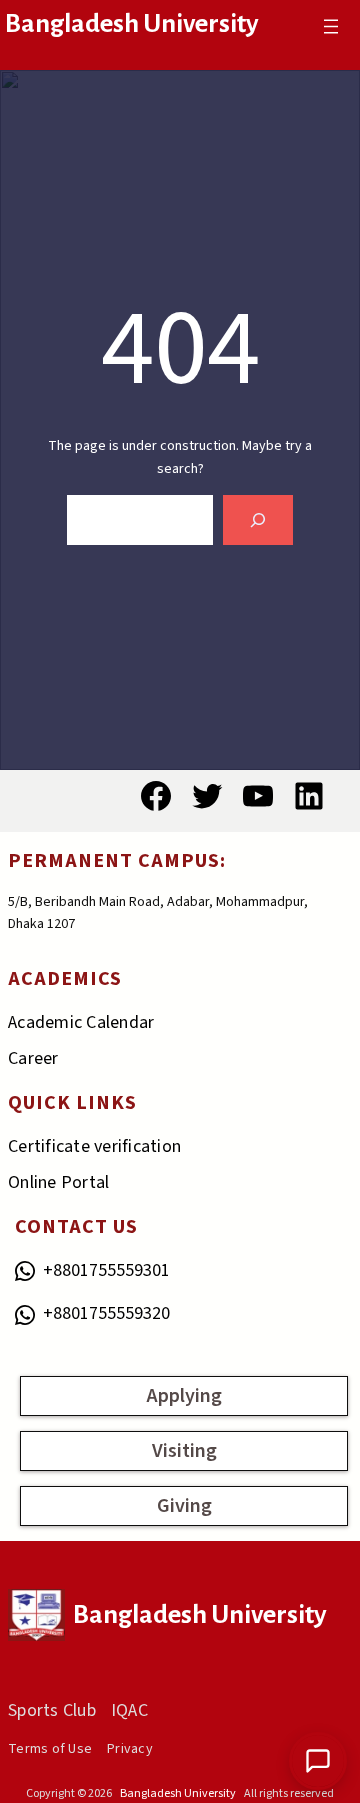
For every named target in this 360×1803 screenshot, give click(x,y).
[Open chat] (318, 1761)
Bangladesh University (132, 24)
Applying (184, 1396)
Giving (184, 1506)
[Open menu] (331, 26)
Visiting (184, 1451)
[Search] (258, 519)
